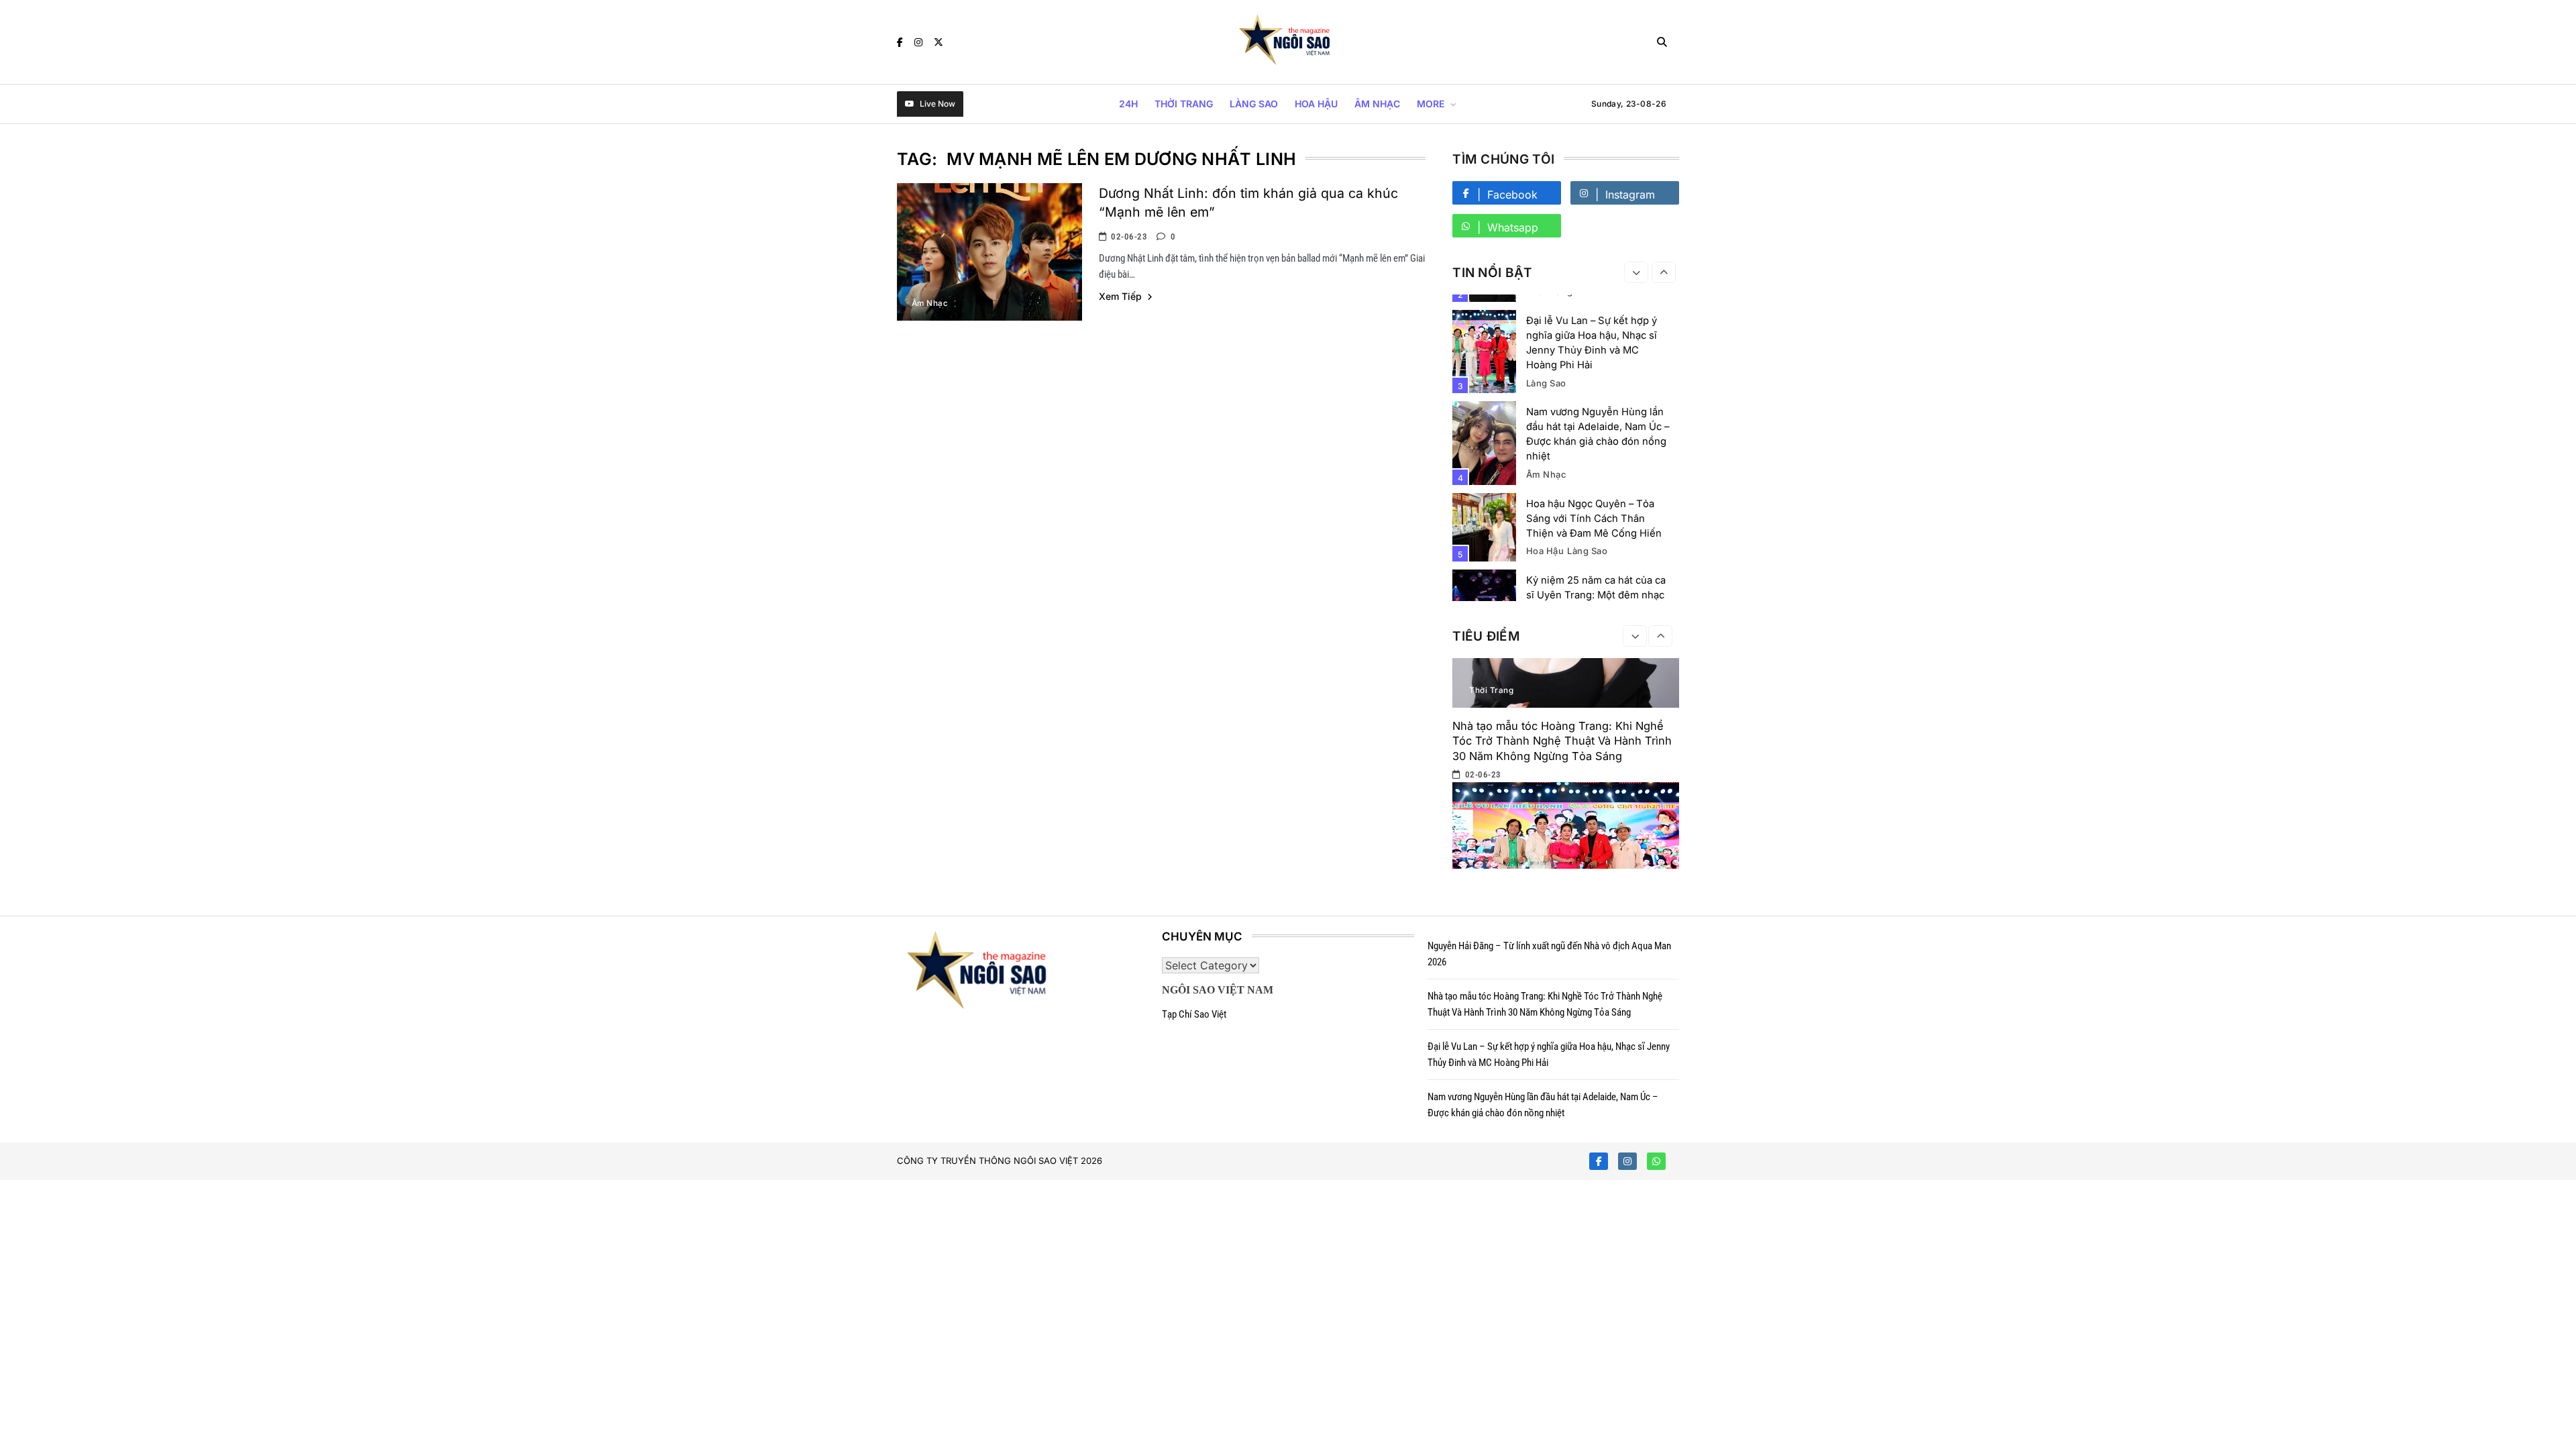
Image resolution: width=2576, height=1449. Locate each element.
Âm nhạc (1377, 104)
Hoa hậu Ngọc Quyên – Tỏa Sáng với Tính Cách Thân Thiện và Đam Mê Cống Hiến (1594, 519)
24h (1128, 104)
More (1431, 104)
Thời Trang (1184, 104)
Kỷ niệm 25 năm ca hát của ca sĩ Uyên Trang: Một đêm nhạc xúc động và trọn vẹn (1596, 595)
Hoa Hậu (1316, 104)
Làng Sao (1254, 104)
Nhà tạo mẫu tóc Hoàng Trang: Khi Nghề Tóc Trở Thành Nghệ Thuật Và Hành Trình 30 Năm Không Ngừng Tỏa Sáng (1562, 741)
